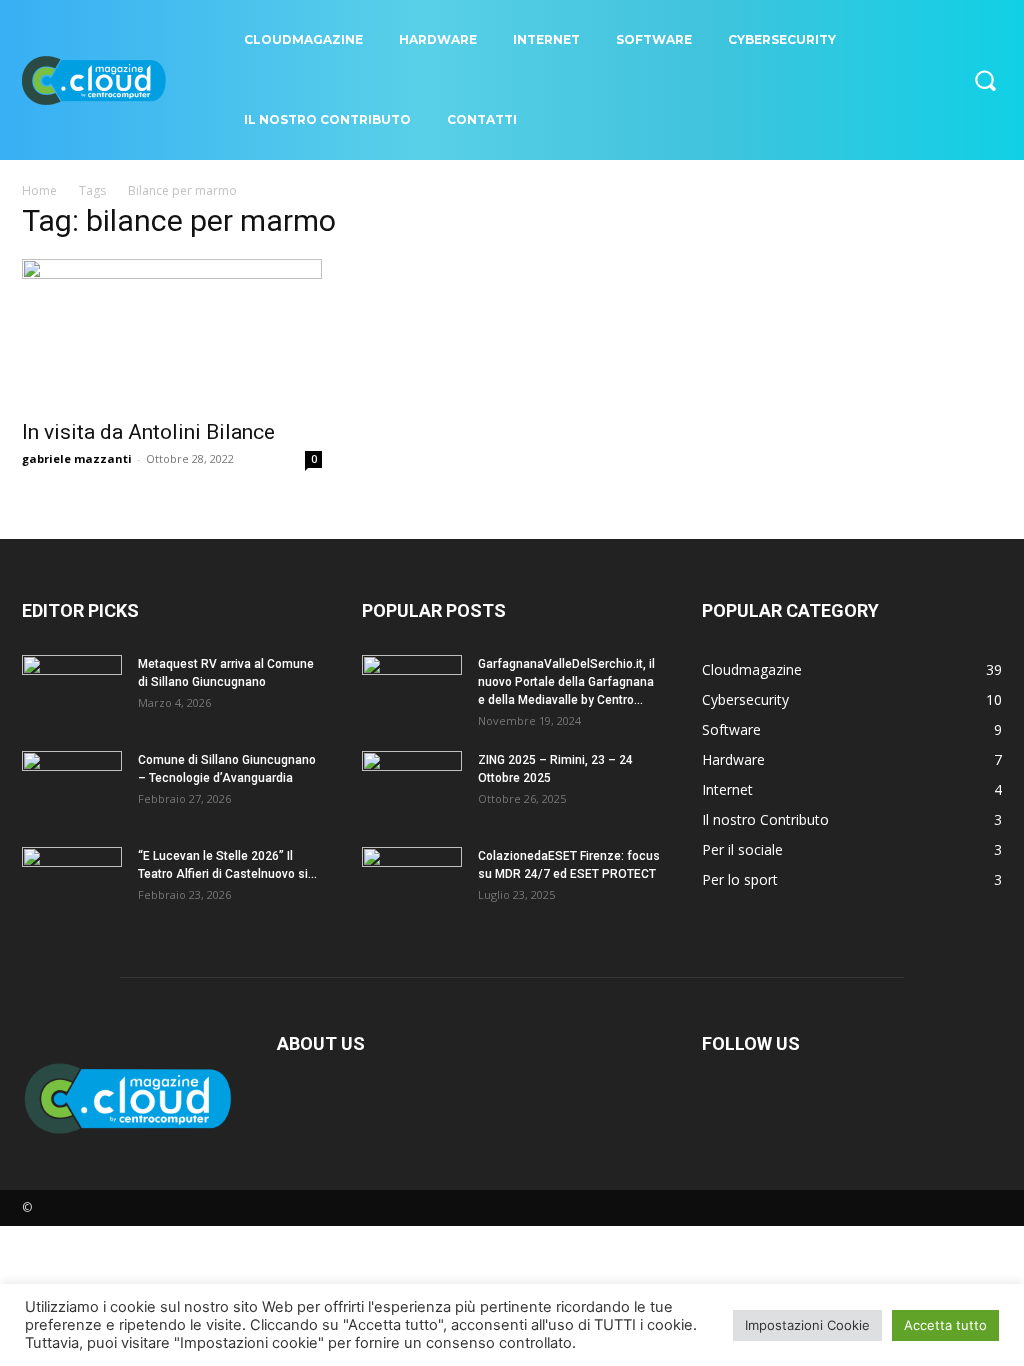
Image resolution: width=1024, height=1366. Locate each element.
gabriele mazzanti (77, 458)
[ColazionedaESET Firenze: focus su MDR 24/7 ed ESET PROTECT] (412, 882)
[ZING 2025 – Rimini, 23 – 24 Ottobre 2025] (412, 786)
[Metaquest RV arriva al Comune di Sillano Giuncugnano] (72, 690)
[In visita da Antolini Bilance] (172, 333)
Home (39, 190)
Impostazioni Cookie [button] (807, 1325)
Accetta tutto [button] (945, 1325)
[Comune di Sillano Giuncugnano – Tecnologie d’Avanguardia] (72, 786)
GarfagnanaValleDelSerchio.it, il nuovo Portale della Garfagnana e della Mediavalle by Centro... (566, 682)
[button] (985, 80)
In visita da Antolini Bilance (148, 432)
